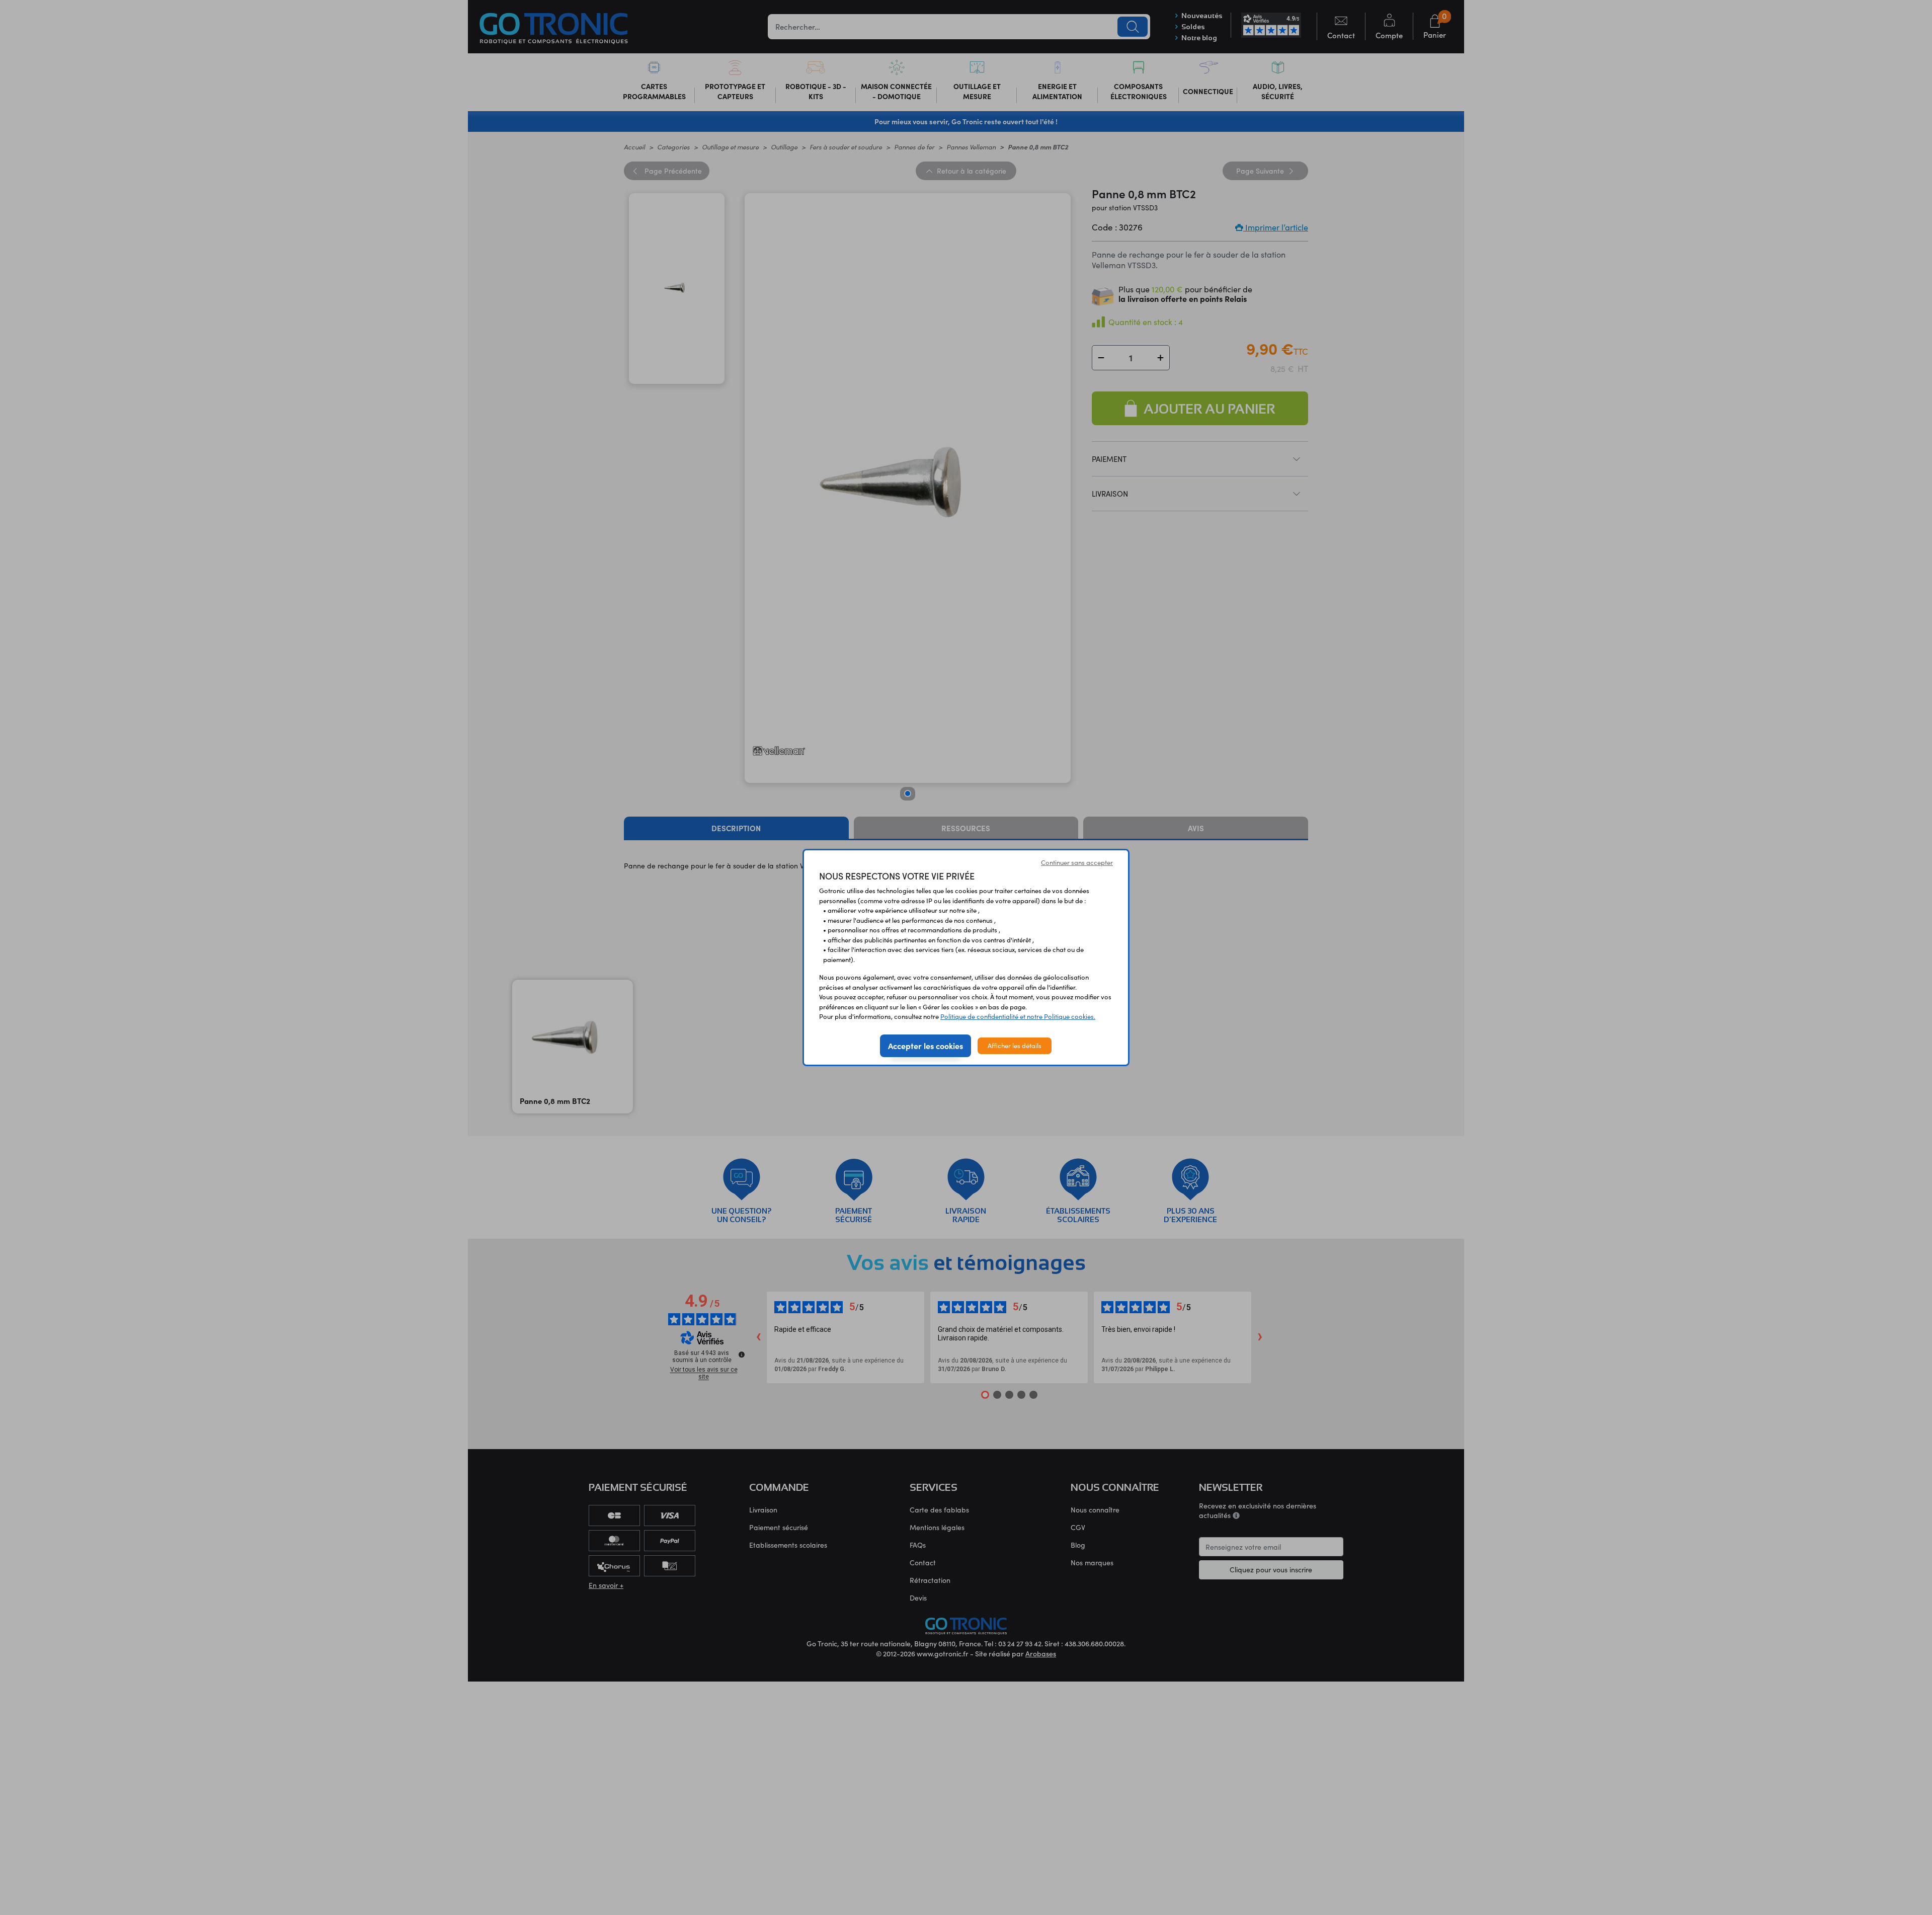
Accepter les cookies (925, 1046)
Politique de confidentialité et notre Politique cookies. (1018, 1016)
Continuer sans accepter (1077, 862)
